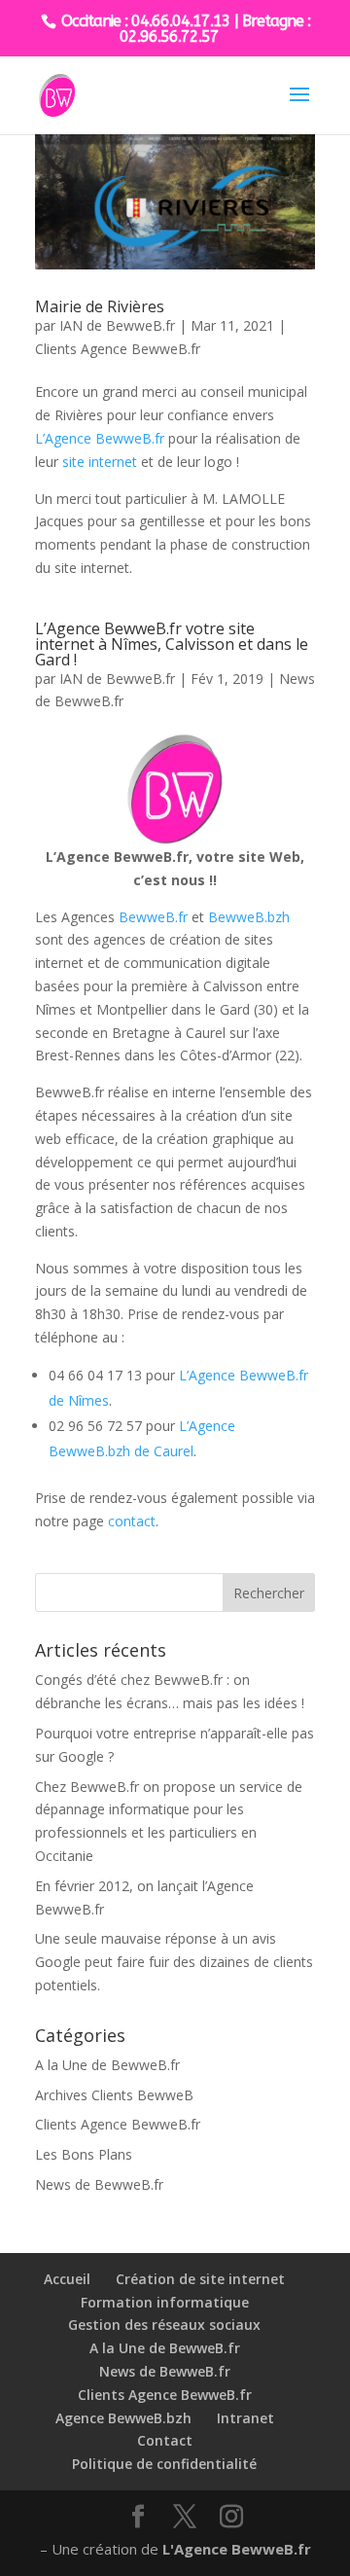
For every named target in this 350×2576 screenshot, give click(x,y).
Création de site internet (200, 2279)
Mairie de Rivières (100, 306)
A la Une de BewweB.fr (107, 2065)
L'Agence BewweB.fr (237, 2549)
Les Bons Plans (84, 2154)
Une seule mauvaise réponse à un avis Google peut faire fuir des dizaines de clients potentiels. (174, 1962)
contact (132, 1521)
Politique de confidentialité (164, 2464)
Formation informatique (165, 2302)
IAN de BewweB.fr (117, 325)
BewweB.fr (153, 917)
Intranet (245, 2418)
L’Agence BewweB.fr (100, 438)
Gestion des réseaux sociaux (164, 2325)
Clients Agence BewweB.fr (118, 349)
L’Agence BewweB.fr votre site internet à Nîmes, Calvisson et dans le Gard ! (172, 644)
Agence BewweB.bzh (123, 2418)
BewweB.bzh (249, 917)
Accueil (67, 2279)
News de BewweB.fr (99, 2184)
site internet (100, 462)
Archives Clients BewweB (114, 2095)
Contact (165, 2440)
